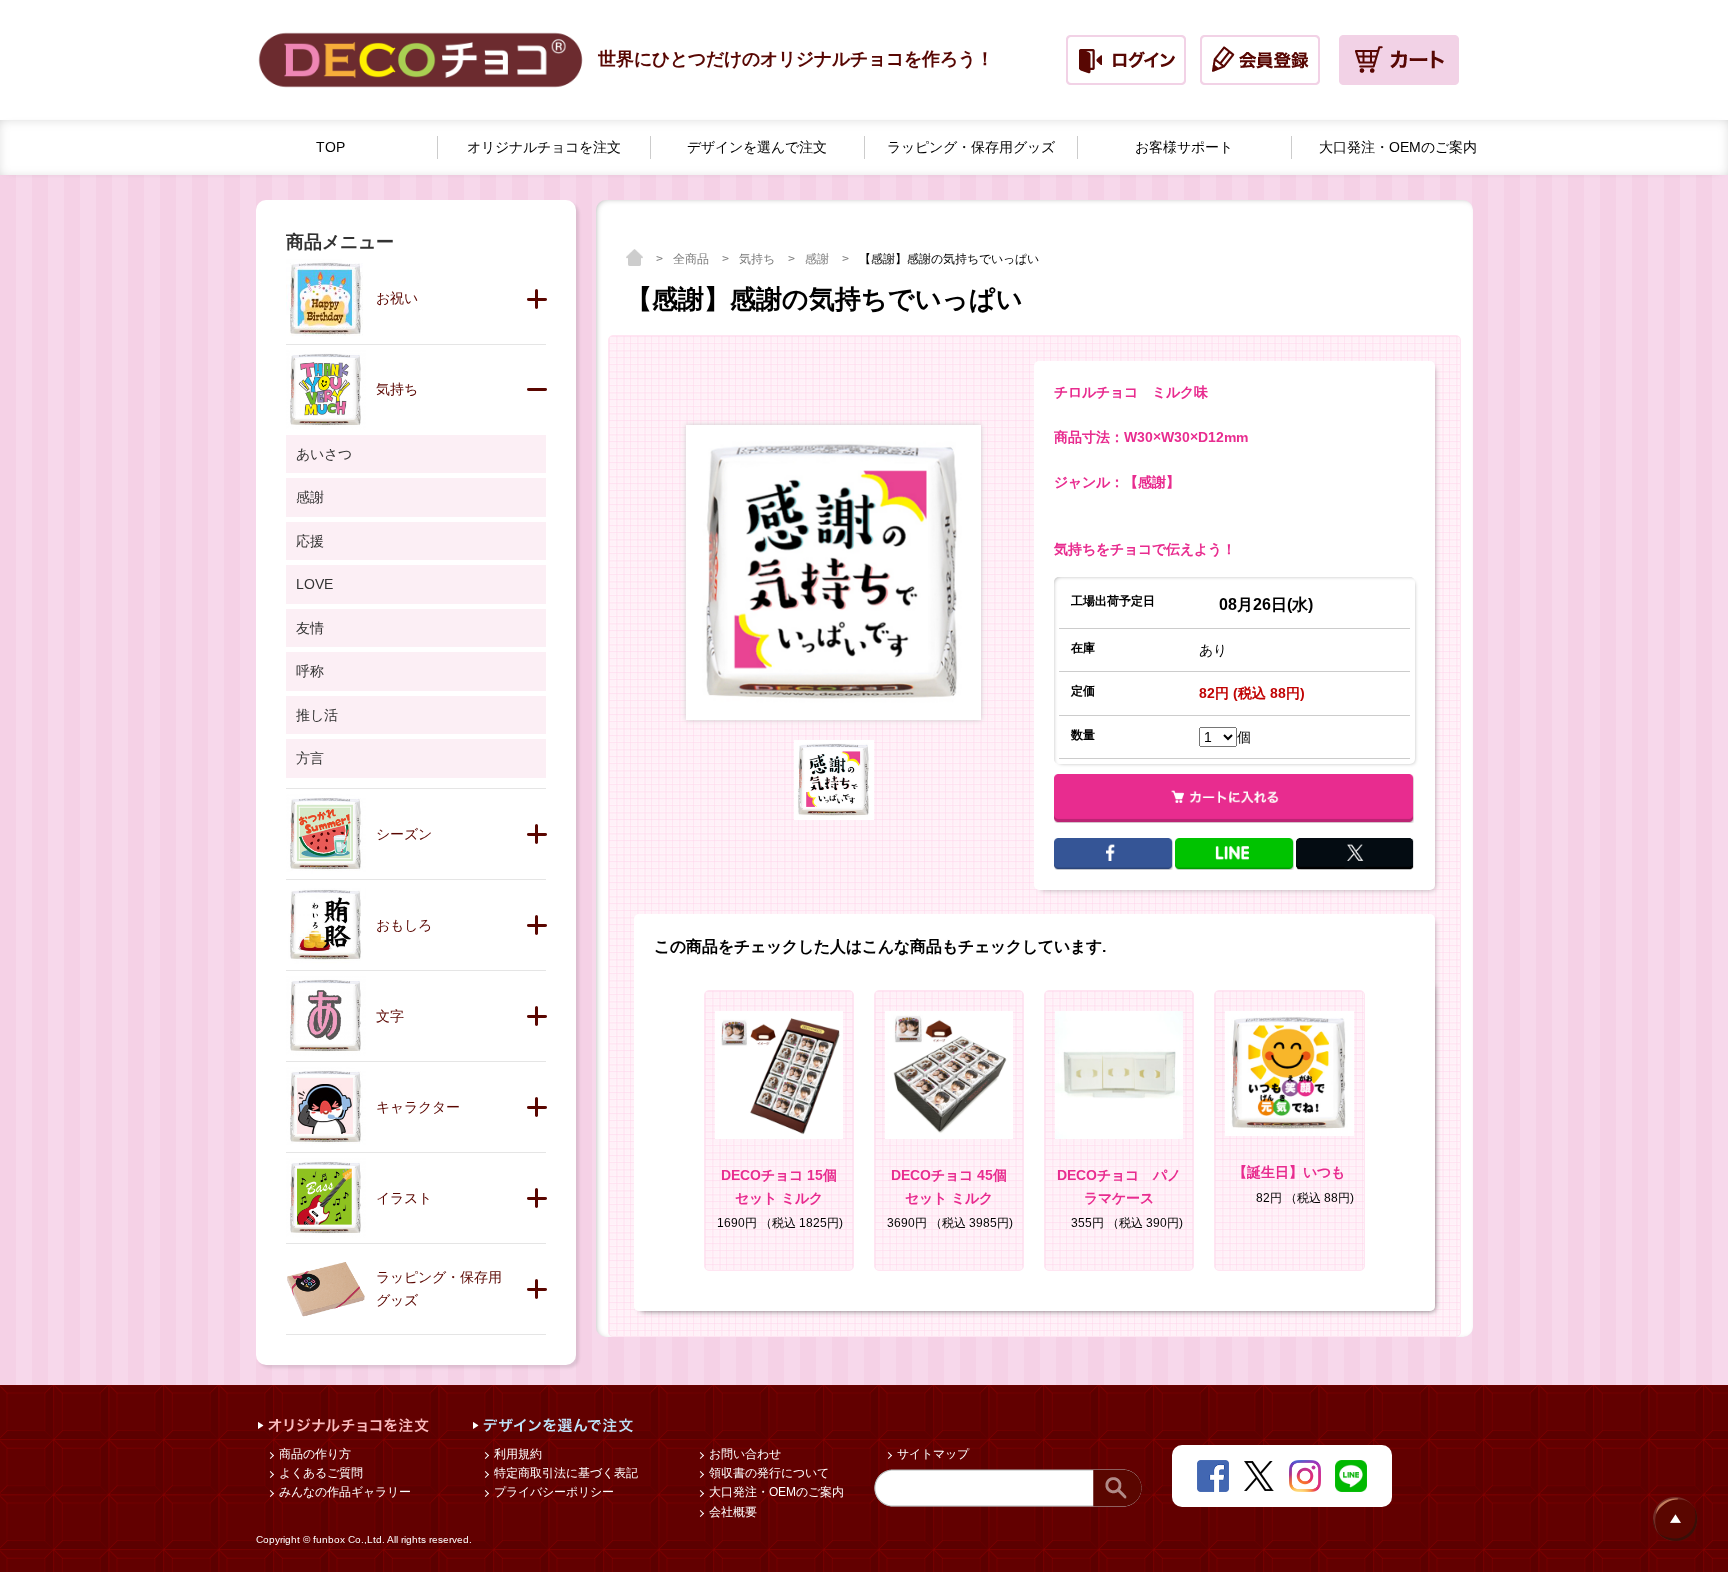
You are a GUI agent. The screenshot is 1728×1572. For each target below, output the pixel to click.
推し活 (317, 715)
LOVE (314, 584)
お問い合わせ (743, 1454)
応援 (310, 541)
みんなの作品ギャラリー (343, 1492)
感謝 (818, 259)
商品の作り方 (313, 1454)
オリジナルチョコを (544, 147)
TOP (330, 147)
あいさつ (324, 454)
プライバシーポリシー (552, 1492)
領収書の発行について (767, 1473)
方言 (310, 758)
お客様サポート (1184, 147)
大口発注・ (1398, 147)
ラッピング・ (971, 147)
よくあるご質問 (319, 1473)
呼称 (310, 671)
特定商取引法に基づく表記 (564, 1473)
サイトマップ (931, 1454)
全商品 (692, 259)
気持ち (758, 259)
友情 (310, 628)
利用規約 (516, 1454)
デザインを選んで (757, 147)
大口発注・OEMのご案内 (775, 1492)
